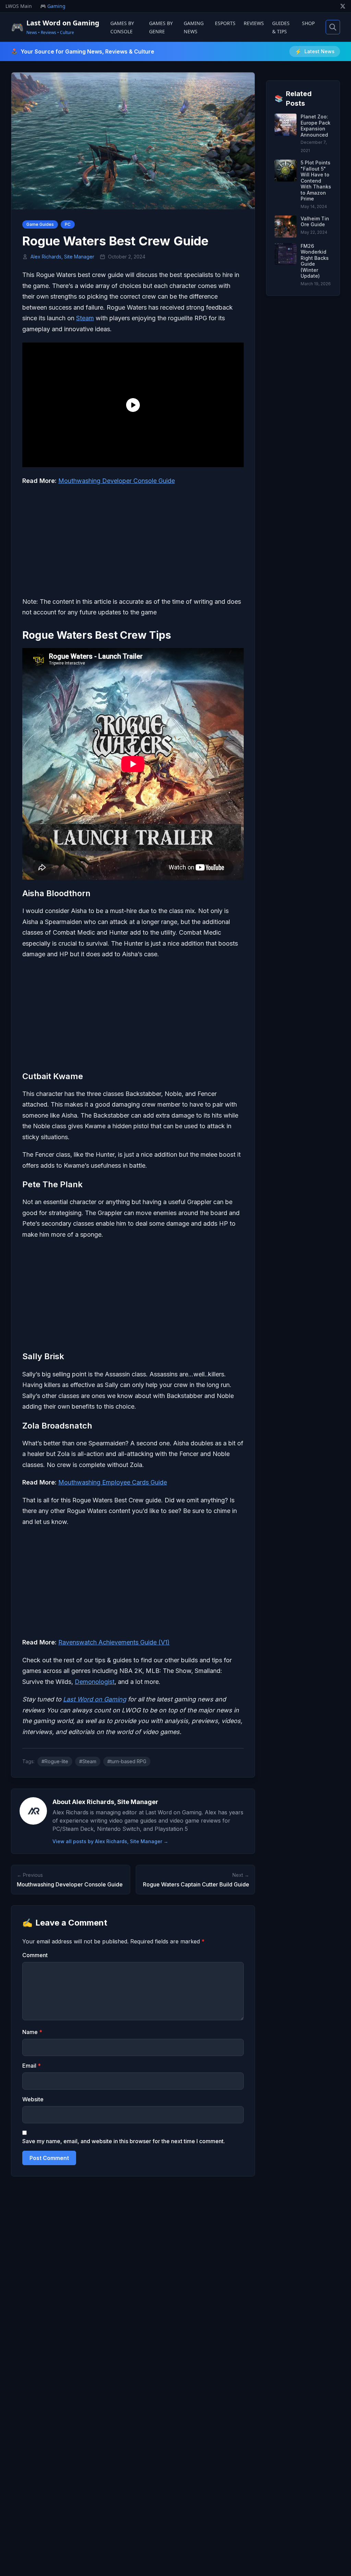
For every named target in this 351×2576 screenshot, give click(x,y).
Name (32, 2032)
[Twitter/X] (343, 6)
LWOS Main (19, 6)
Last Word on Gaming (95, 1699)
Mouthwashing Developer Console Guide (117, 481)
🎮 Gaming (53, 6)
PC (68, 224)
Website (33, 2099)
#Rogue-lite (55, 1761)
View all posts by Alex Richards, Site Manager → (110, 1841)
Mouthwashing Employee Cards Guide (113, 1482)
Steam (85, 318)
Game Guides (40, 224)
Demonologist (95, 1682)
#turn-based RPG (127, 1761)
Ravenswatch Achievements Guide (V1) (114, 1642)
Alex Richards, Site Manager (62, 257)
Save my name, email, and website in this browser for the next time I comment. (124, 2141)
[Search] (333, 27)
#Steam (88, 1761)
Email (32, 2066)
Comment (35, 1955)
